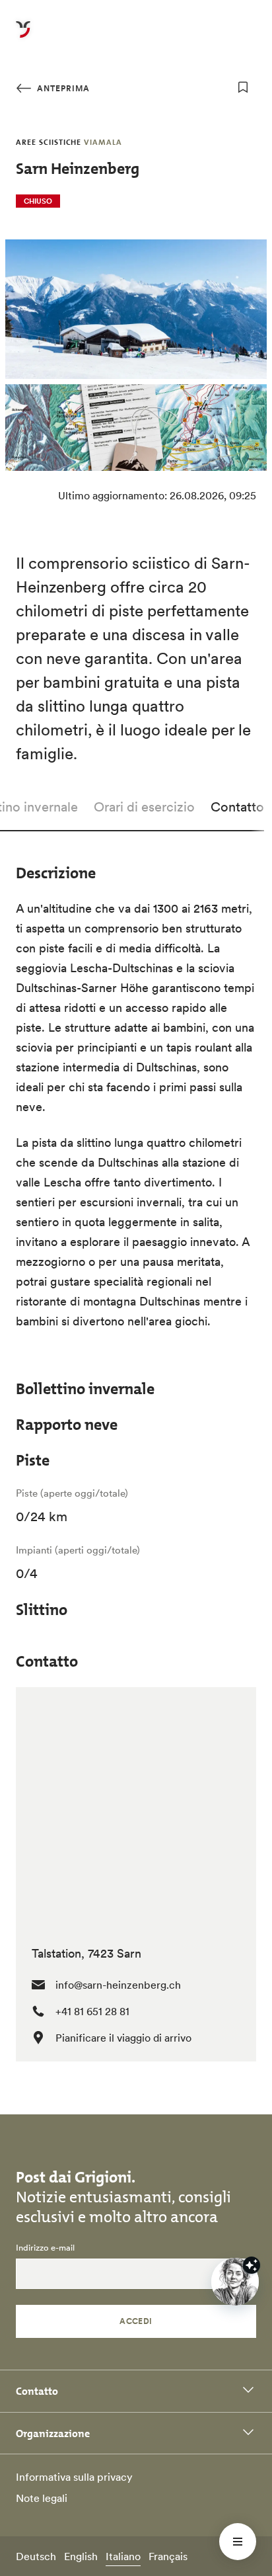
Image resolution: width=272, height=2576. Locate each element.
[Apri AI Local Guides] (235, 2282)
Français (168, 2556)
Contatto (237, 807)
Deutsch (36, 2556)
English (81, 2556)
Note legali (42, 2498)
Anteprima (62, 88)
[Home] (23, 37)
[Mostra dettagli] (252, 2265)
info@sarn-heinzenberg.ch (118, 1985)
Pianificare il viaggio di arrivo (123, 2038)
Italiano (123, 2556)
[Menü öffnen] (238, 2542)
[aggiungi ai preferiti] (243, 87)
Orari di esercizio (144, 807)
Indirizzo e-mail (45, 2248)
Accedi (136, 2321)
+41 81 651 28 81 (92, 2011)
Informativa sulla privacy (74, 2477)
